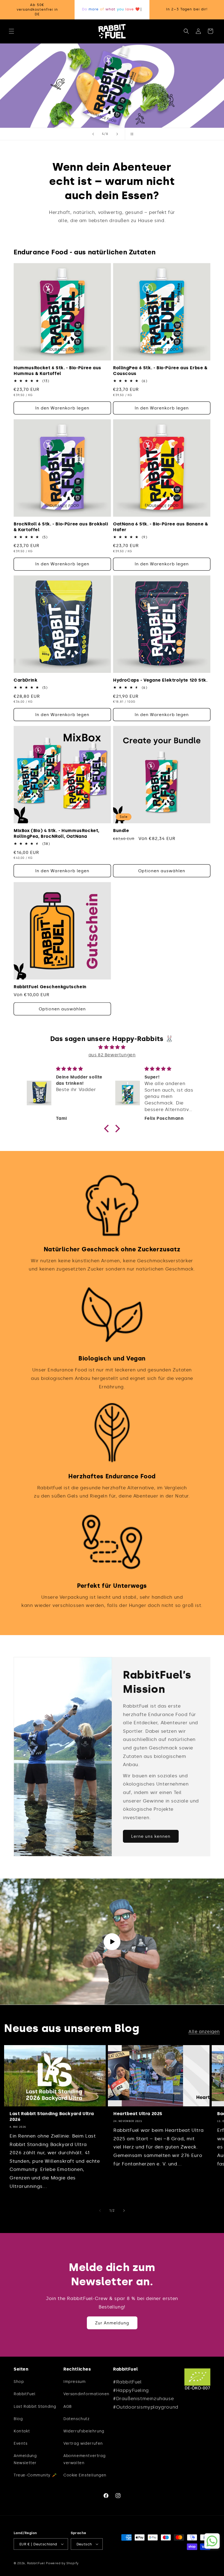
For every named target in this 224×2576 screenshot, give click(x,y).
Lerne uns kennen (151, 1836)
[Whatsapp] (212, 2541)
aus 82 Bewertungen (112, 1055)
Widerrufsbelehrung (84, 2431)
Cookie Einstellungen (85, 2475)
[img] (112, 1047)
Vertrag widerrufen (83, 2443)
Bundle (121, 831)
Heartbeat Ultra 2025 (138, 2114)
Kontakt (22, 2431)
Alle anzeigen (204, 2032)
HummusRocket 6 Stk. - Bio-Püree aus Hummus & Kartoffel (58, 371)
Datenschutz (76, 2419)
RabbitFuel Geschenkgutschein (50, 987)
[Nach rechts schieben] (124, 2211)
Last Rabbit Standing (35, 2407)
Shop (19, 2382)
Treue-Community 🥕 (35, 2475)
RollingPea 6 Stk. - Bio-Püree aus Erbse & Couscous (160, 371)
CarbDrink (26, 680)
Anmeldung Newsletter (25, 2459)
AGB (68, 2407)
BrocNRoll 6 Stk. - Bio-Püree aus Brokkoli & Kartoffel (61, 527)
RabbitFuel (25, 2394)
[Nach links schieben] (100, 2211)
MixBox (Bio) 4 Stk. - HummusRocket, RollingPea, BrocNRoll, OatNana (57, 833)
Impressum (74, 2382)
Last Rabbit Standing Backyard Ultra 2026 (52, 2116)
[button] (11, 31)
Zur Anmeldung (112, 2323)
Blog (18, 2419)
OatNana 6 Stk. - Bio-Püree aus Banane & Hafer (160, 527)
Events (21, 2443)
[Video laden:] (112, 1942)
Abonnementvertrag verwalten (84, 2459)
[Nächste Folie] (117, 134)
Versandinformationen (86, 2394)
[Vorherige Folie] (93, 134)
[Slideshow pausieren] (131, 134)
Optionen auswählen (162, 871)
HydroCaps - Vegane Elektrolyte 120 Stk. (160, 680)
